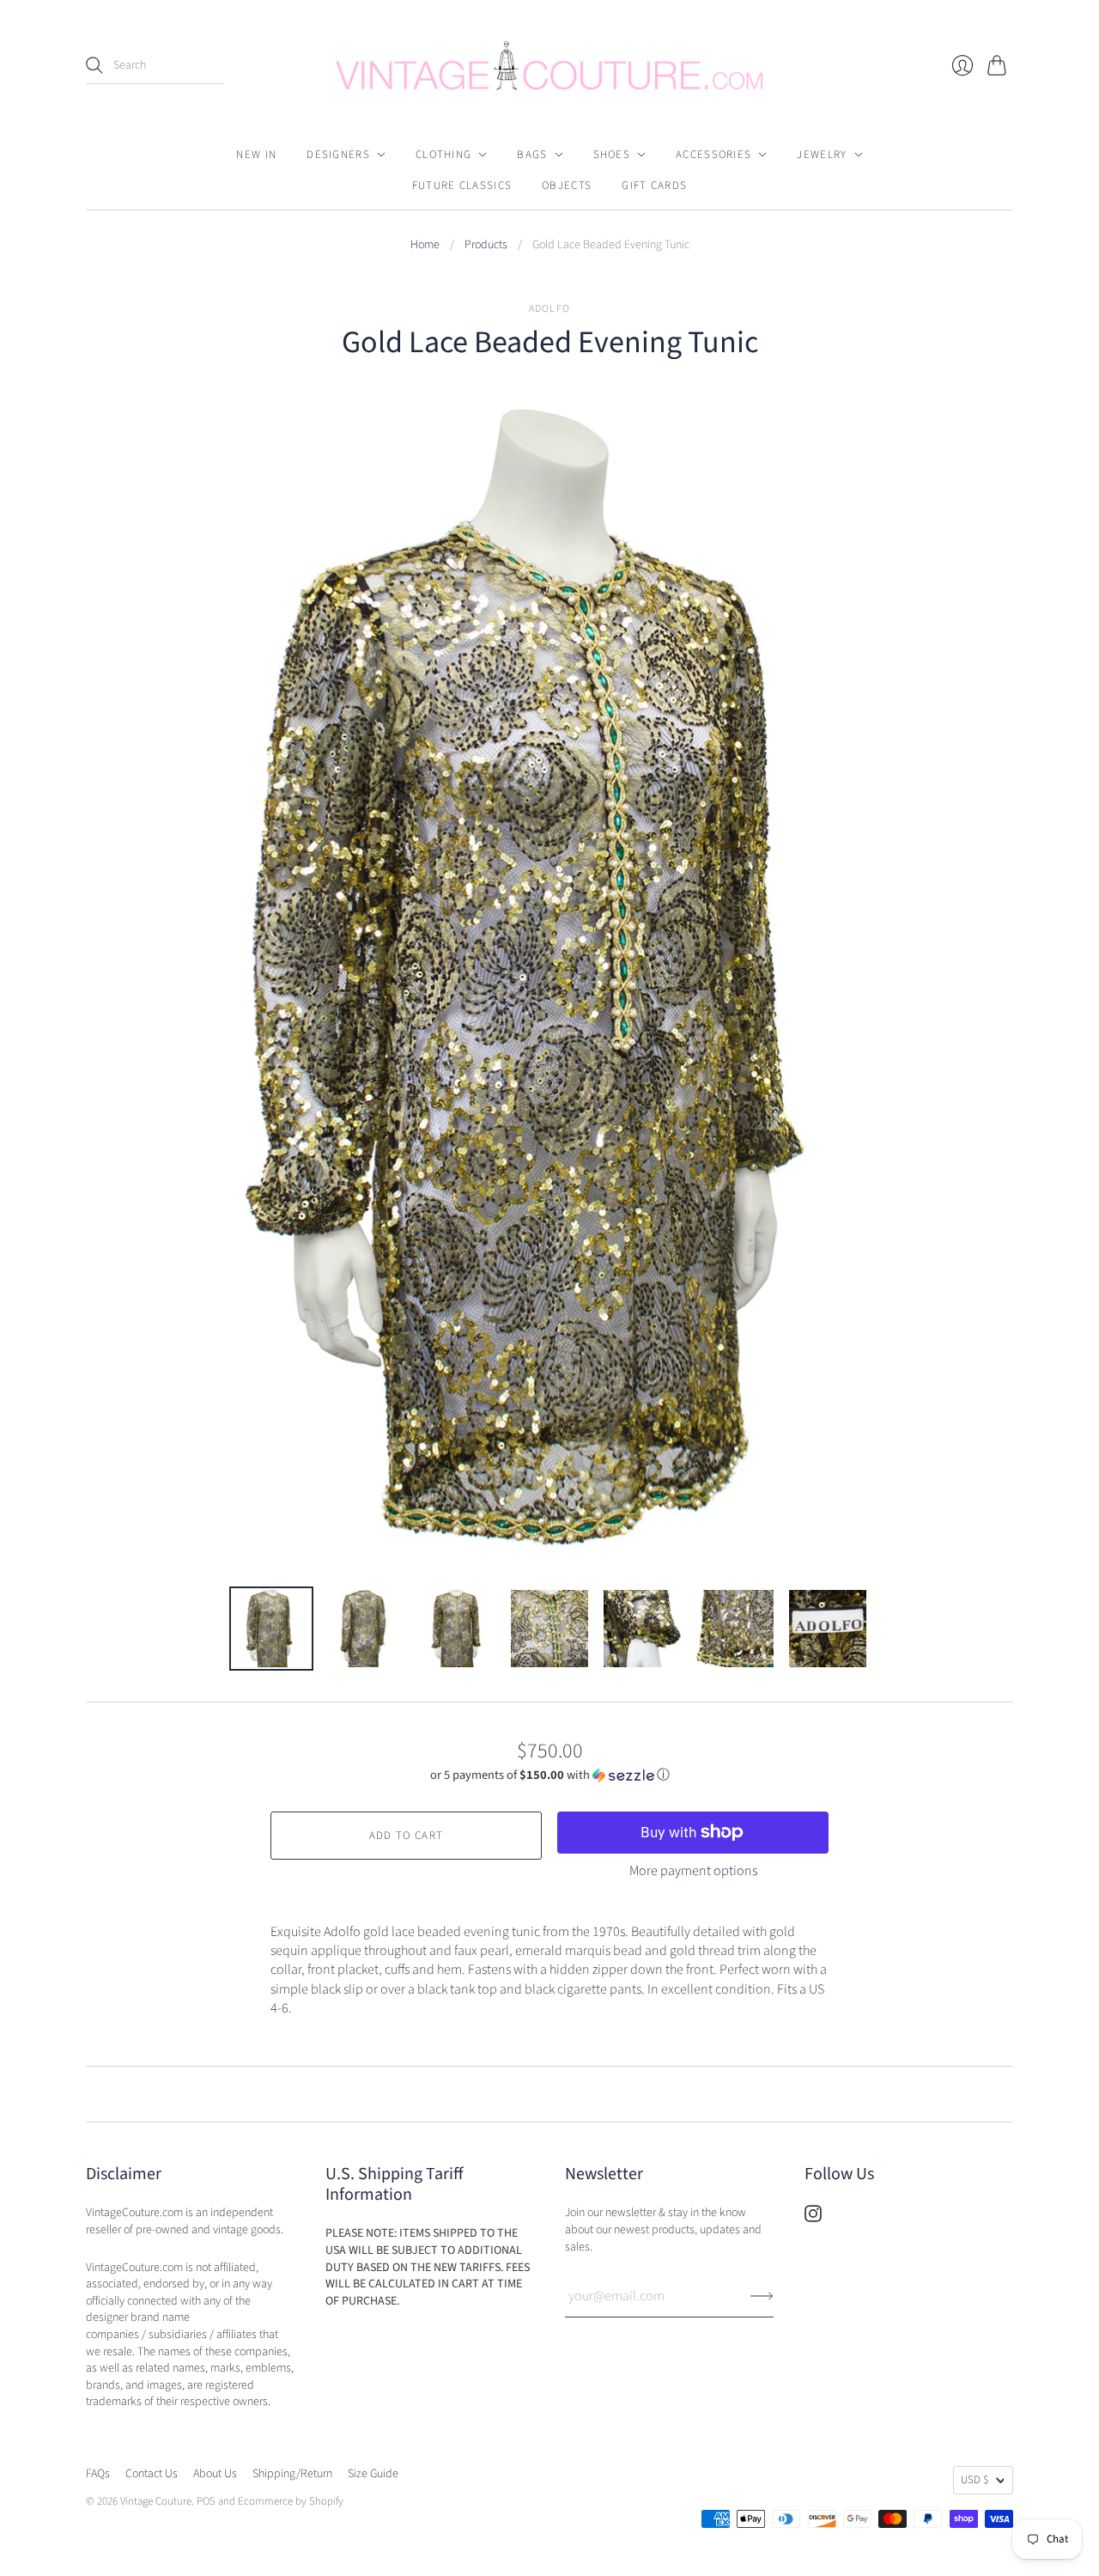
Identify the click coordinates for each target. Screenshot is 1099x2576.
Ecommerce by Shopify (291, 2501)
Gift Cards (654, 186)
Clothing (443, 155)
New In (256, 155)
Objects (567, 186)
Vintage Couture (156, 2501)
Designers (338, 155)
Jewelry (822, 155)
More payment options (693, 1871)
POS (206, 2501)
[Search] (94, 65)
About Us (215, 2474)
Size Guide (373, 2474)
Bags (532, 155)
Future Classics (462, 186)
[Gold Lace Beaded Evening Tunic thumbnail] (271, 1629)
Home (425, 245)
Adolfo (549, 309)
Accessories (713, 155)
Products (486, 245)
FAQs (98, 2474)
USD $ (975, 2480)
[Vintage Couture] (549, 66)
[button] (550, 1775)
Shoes (612, 155)
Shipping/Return (292, 2474)
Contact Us (152, 2474)
